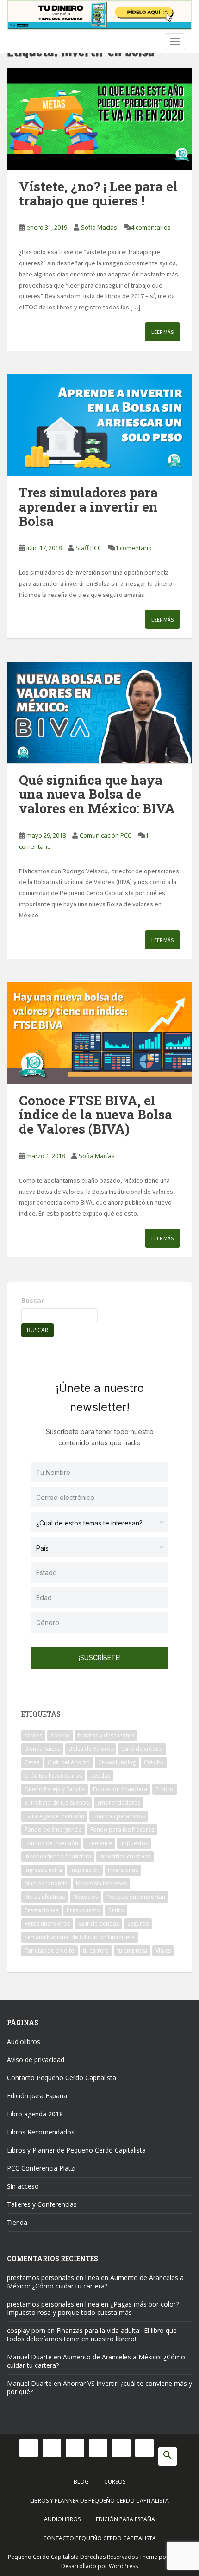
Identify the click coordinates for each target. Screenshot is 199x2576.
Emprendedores (119, 1803)
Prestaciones (41, 1910)
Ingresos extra (43, 1870)
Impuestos (134, 1843)
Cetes (32, 1762)
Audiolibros (24, 2041)
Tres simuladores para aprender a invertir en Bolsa (88, 507)
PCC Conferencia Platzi (41, 2168)
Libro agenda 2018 (35, 2114)
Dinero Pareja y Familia (55, 1789)
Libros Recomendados (41, 2132)
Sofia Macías (99, 227)
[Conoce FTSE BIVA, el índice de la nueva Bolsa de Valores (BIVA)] (99, 1033)
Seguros (138, 1924)
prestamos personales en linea (53, 2278)
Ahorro (60, 1735)
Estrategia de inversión (54, 1816)
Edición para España (37, 2096)
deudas (100, 1776)
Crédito (154, 1762)
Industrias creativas (125, 1856)
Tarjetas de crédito (50, 1951)
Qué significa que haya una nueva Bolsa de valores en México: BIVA (97, 794)
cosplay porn (26, 2330)
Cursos (115, 2482)
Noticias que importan (136, 1897)
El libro (165, 1789)
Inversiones (123, 1870)
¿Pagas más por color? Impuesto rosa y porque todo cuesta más (93, 2308)
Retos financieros (47, 1924)
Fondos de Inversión (51, 1843)
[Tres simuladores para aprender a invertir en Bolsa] (99, 425)
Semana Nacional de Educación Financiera (80, 1937)
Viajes (163, 1951)
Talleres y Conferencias (42, 2204)
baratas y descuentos (106, 1735)
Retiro (116, 1910)
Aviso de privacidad (36, 2060)
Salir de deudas (99, 1924)
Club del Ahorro (69, 1762)
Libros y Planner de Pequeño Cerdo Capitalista (76, 2150)
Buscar (33, 1300)
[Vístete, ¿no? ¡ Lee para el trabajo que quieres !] (99, 119)
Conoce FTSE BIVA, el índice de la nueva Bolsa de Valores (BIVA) (96, 1115)
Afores (33, 1735)
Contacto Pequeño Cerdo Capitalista (62, 2078)
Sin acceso (23, 2186)
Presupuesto (83, 1910)
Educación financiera (120, 1789)
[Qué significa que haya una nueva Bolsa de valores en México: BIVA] (99, 713)
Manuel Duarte (29, 2357)
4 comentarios (151, 227)
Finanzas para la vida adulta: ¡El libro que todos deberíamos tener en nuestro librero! (92, 2335)
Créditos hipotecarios (53, 1776)
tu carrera (96, 1951)
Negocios (86, 1897)
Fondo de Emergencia (53, 1829)
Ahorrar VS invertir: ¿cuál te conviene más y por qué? (99, 2387)
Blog (81, 2482)
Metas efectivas (45, 1897)
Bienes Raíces (42, 1749)
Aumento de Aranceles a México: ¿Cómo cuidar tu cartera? (95, 2282)
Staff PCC (88, 548)
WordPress (123, 2566)
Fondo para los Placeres (122, 1829)
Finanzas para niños (119, 1816)
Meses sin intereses (101, 1883)
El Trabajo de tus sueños (57, 1803)
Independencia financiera (58, 1856)
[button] (168, 2456)
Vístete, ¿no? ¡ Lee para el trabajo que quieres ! (98, 193)
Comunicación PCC (106, 835)
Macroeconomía (46, 1883)
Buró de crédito (142, 1749)
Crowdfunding (117, 1762)
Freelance (99, 1843)
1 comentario (134, 548)
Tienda (17, 2222)
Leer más (162, 332)
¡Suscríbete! (100, 1657)
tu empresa (132, 1951)
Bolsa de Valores (91, 1749)
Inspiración (85, 1870)
